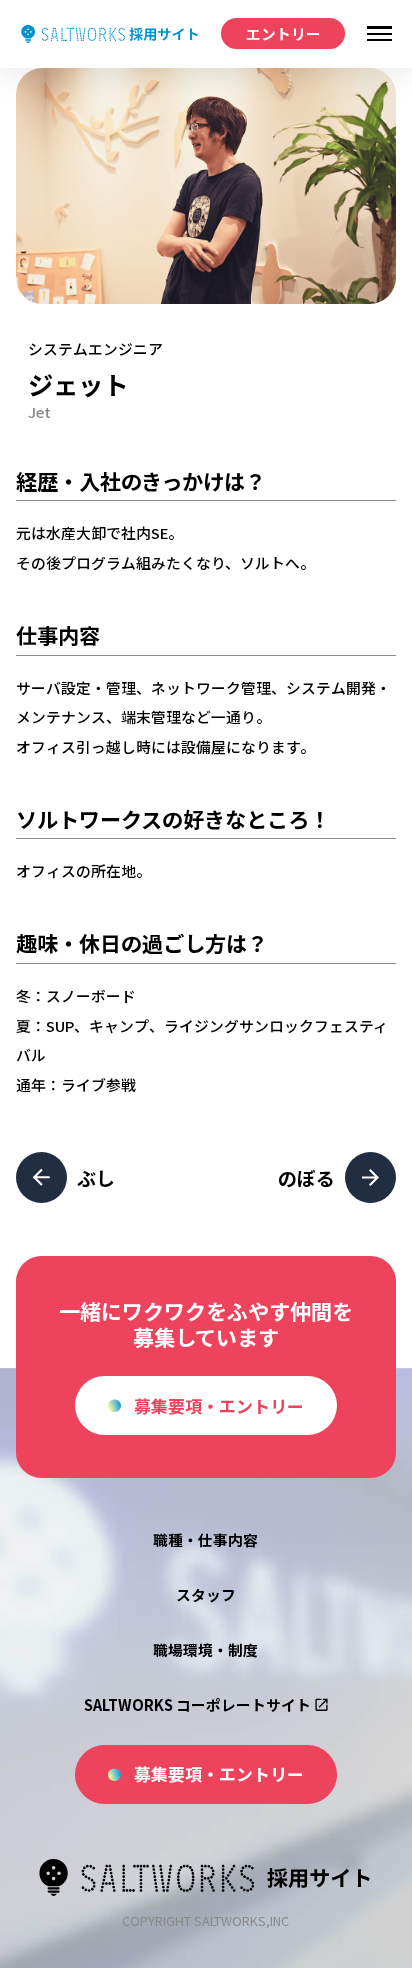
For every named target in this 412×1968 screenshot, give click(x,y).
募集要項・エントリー (219, 1405)
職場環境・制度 (205, 1649)
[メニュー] (379, 34)
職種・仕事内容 (205, 1539)
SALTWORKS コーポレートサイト (197, 1704)
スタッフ (206, 1594)
